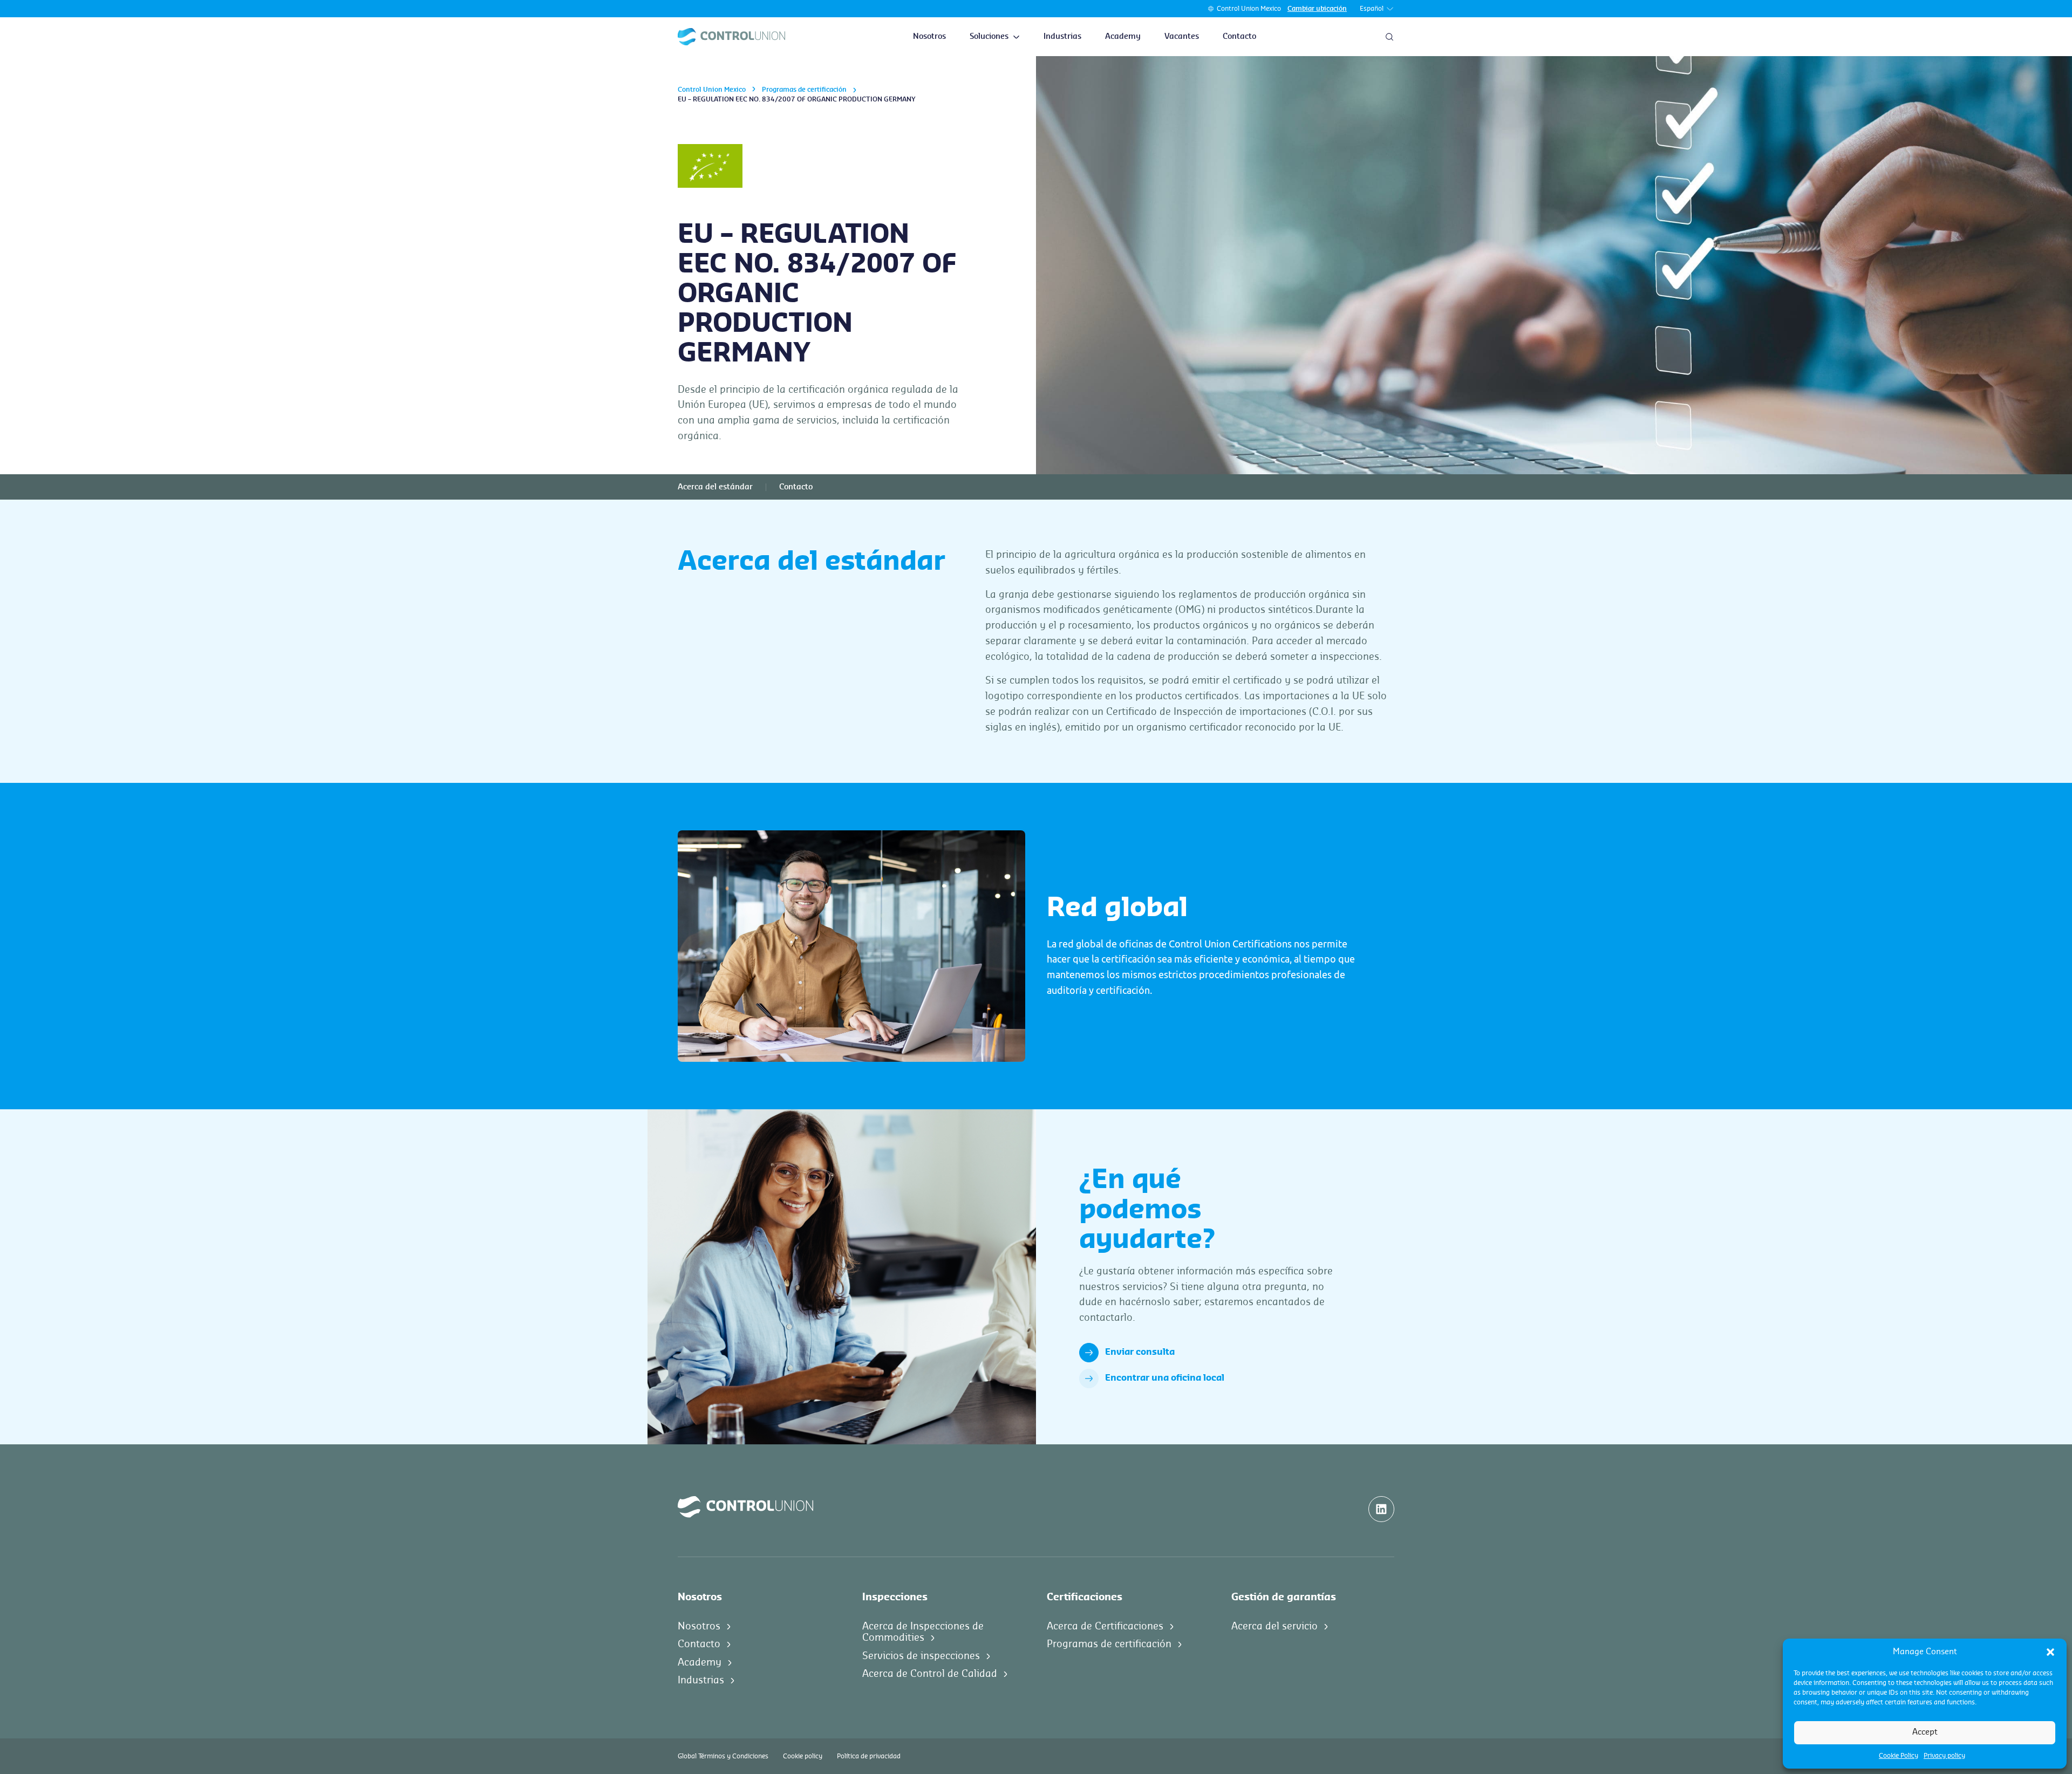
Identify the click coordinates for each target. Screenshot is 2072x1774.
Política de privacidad (869, 1756)
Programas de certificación (804, 90)
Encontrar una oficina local (1165, 1378)
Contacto (1239, 37)
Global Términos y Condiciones (723, 1756)
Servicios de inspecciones (921, 1656)
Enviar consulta (1140, 1352)
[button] (2050, 1652)
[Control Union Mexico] (731, 37)
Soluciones (989, 37)
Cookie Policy (1899, 1756)
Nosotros (929, 37)
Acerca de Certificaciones (1105, 1626)
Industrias (1062, 37)
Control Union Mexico (1249, 9)
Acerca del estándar (715, 487)
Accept (1925, 1732)
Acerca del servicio (1274, 1626)
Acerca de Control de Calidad (930, 1674)
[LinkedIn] (1381, 1509)
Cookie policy (803, 1756)
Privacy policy (1944, 1756)
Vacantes (1182, 37)
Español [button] (1372, 9)
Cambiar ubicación (1317, 9)
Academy (1123, 37)
